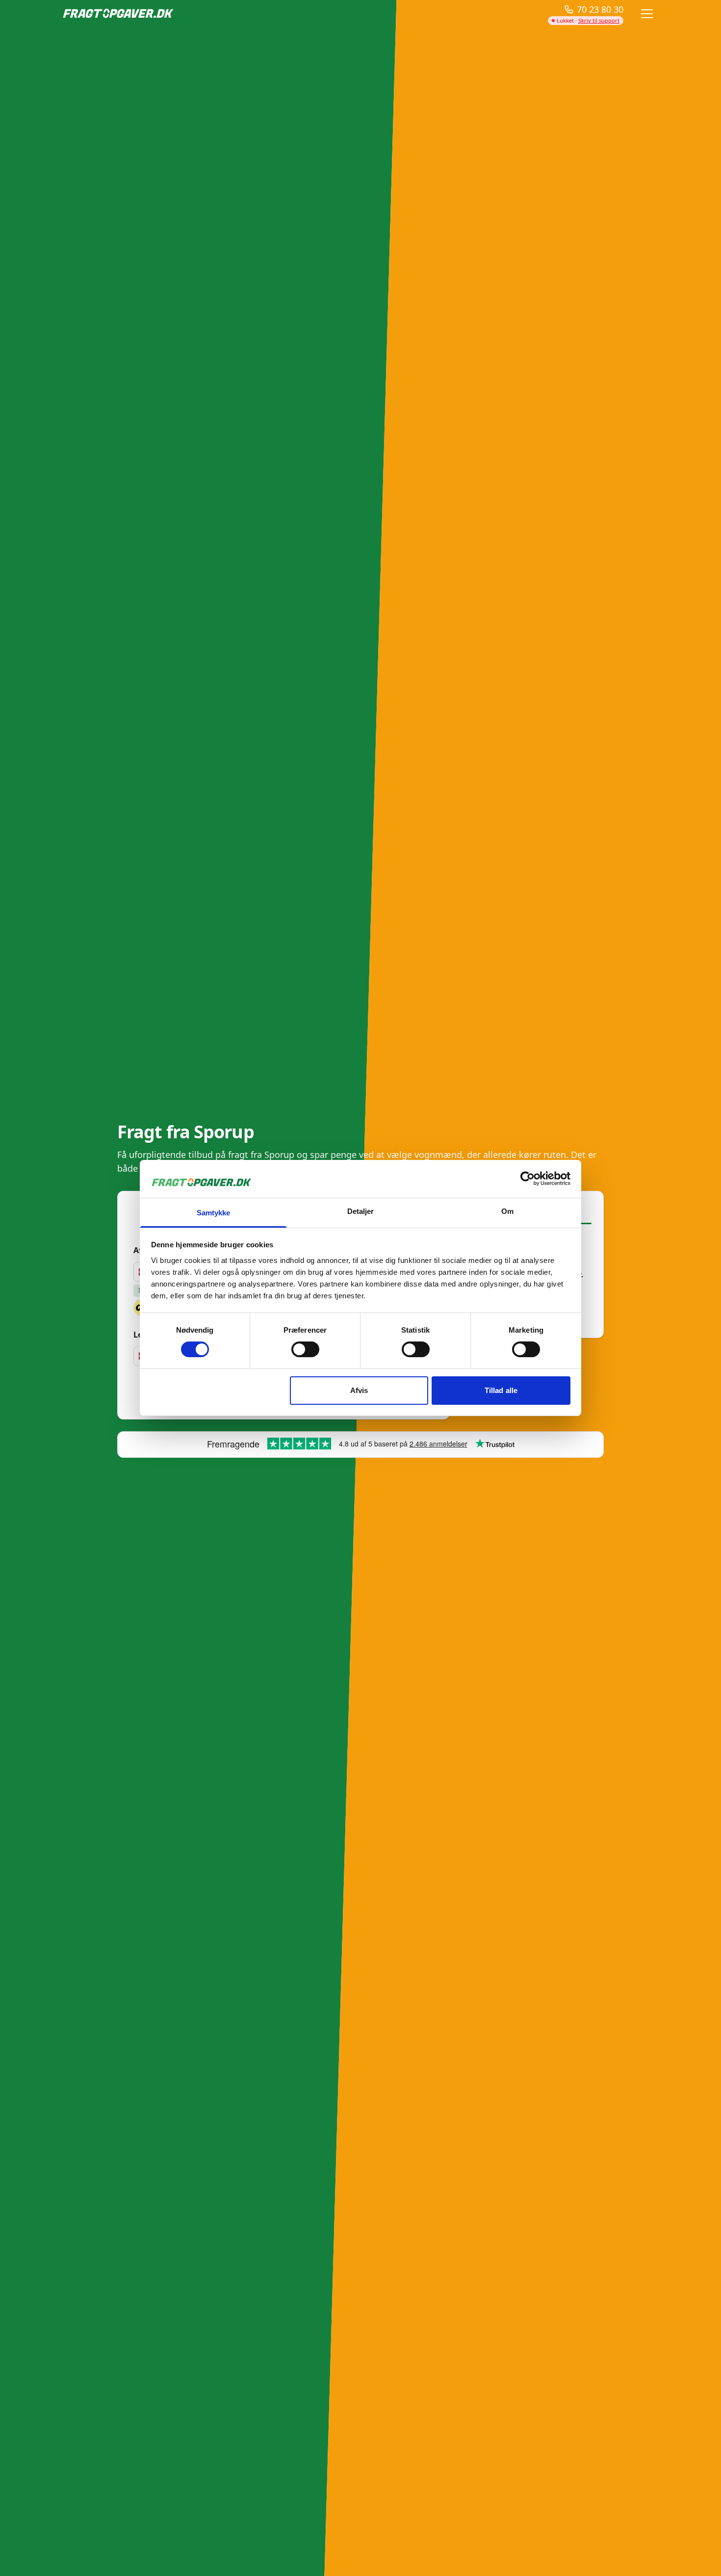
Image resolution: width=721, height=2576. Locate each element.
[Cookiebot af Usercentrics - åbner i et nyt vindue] (528, 1179)
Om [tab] (507, 1211)
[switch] (305, 1349)
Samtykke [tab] (214, 1213)
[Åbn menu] (647, 14)
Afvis (359, 1390)
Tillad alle (501, 1390)
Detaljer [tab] (361, 1211)
